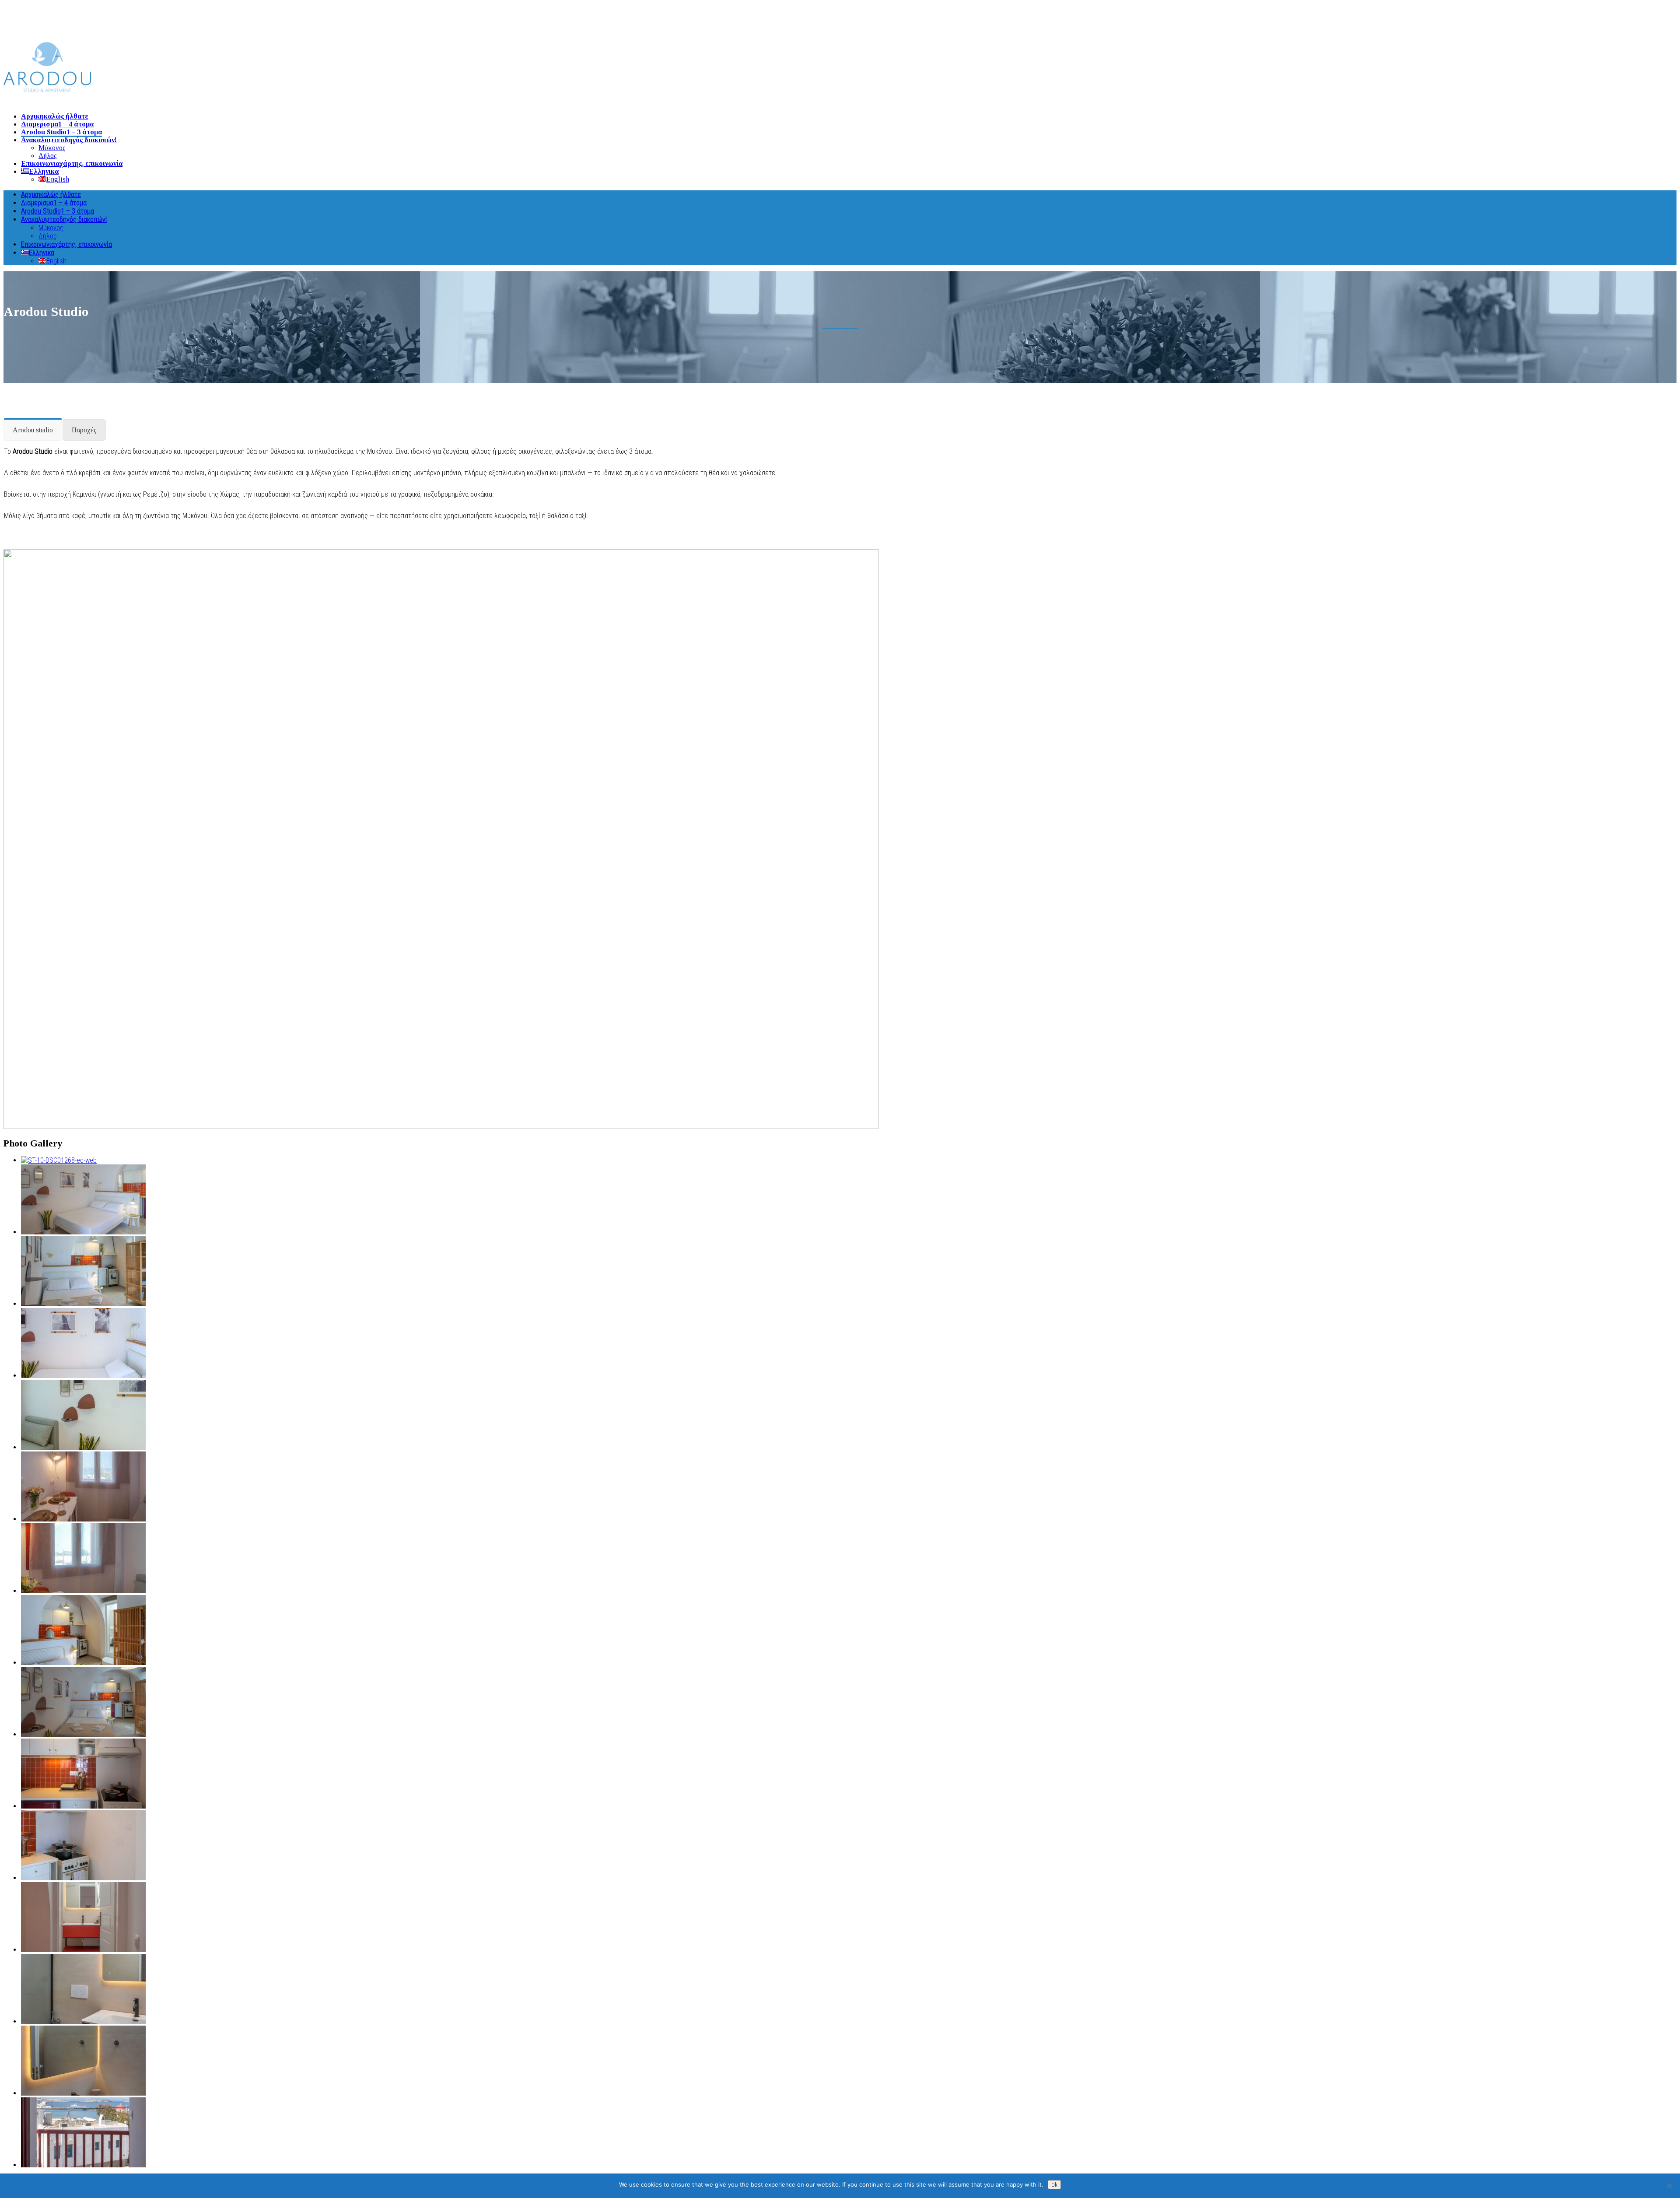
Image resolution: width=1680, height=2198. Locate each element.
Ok (1054, 2185)
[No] (1669, 2186)
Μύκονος (52, 148)
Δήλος (48, 156)
